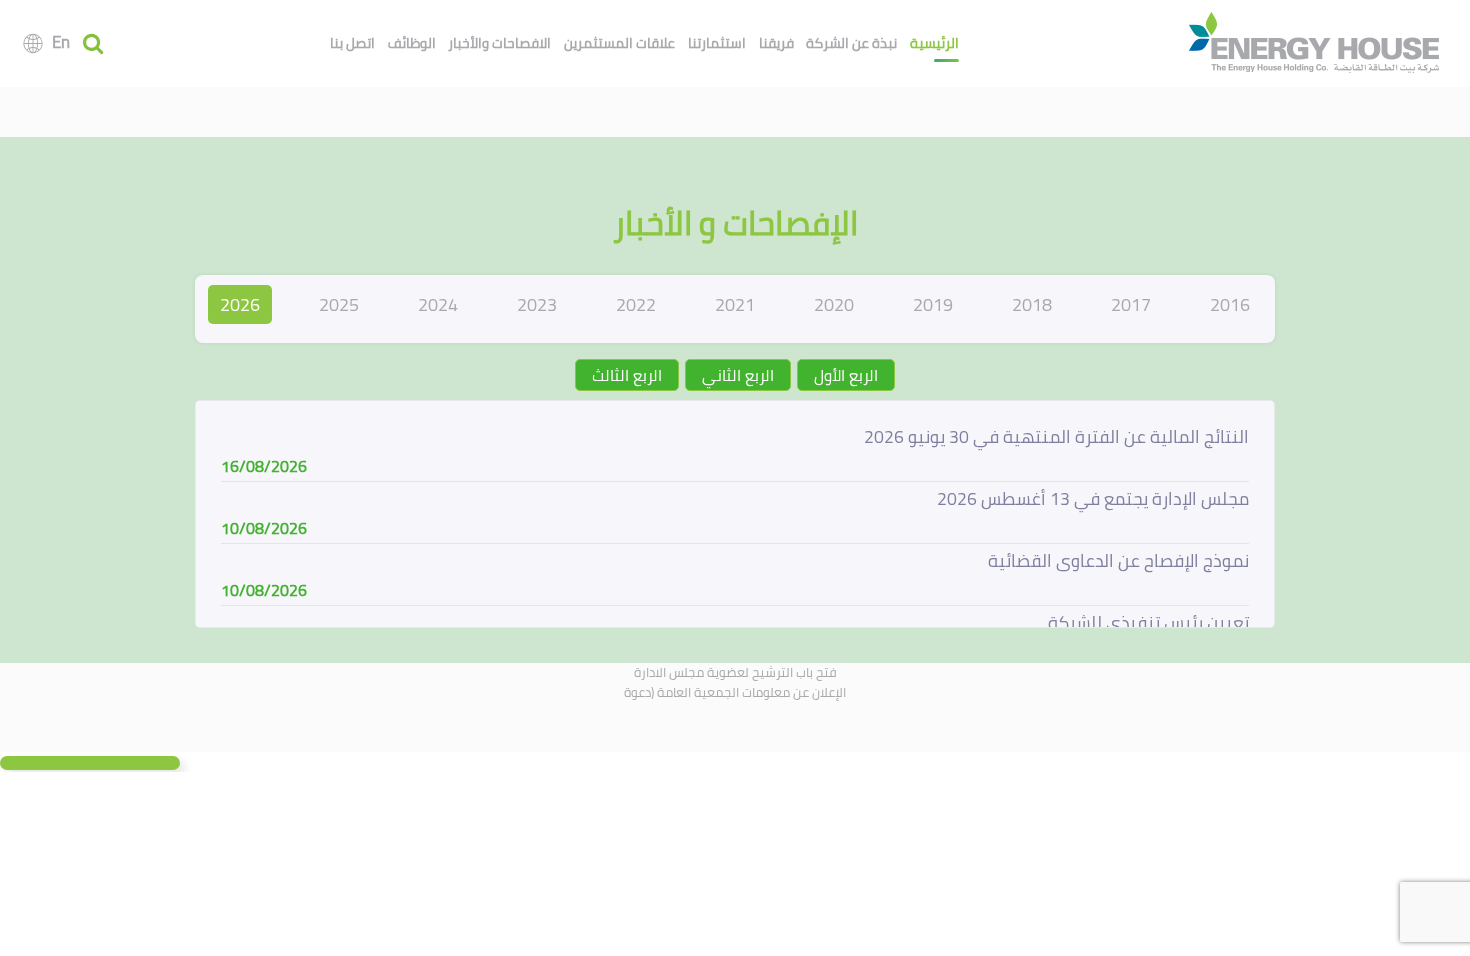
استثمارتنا (717, 43)
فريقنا (776, 43)
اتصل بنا (352, 43)
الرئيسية (934, 43)
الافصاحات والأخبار (499, 43)
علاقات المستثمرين (619, 43)
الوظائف (412, 43)
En (61, 42)
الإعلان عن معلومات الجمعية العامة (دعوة (735, 692)
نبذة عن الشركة (851, 43)
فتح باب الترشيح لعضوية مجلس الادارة (735, 672)
